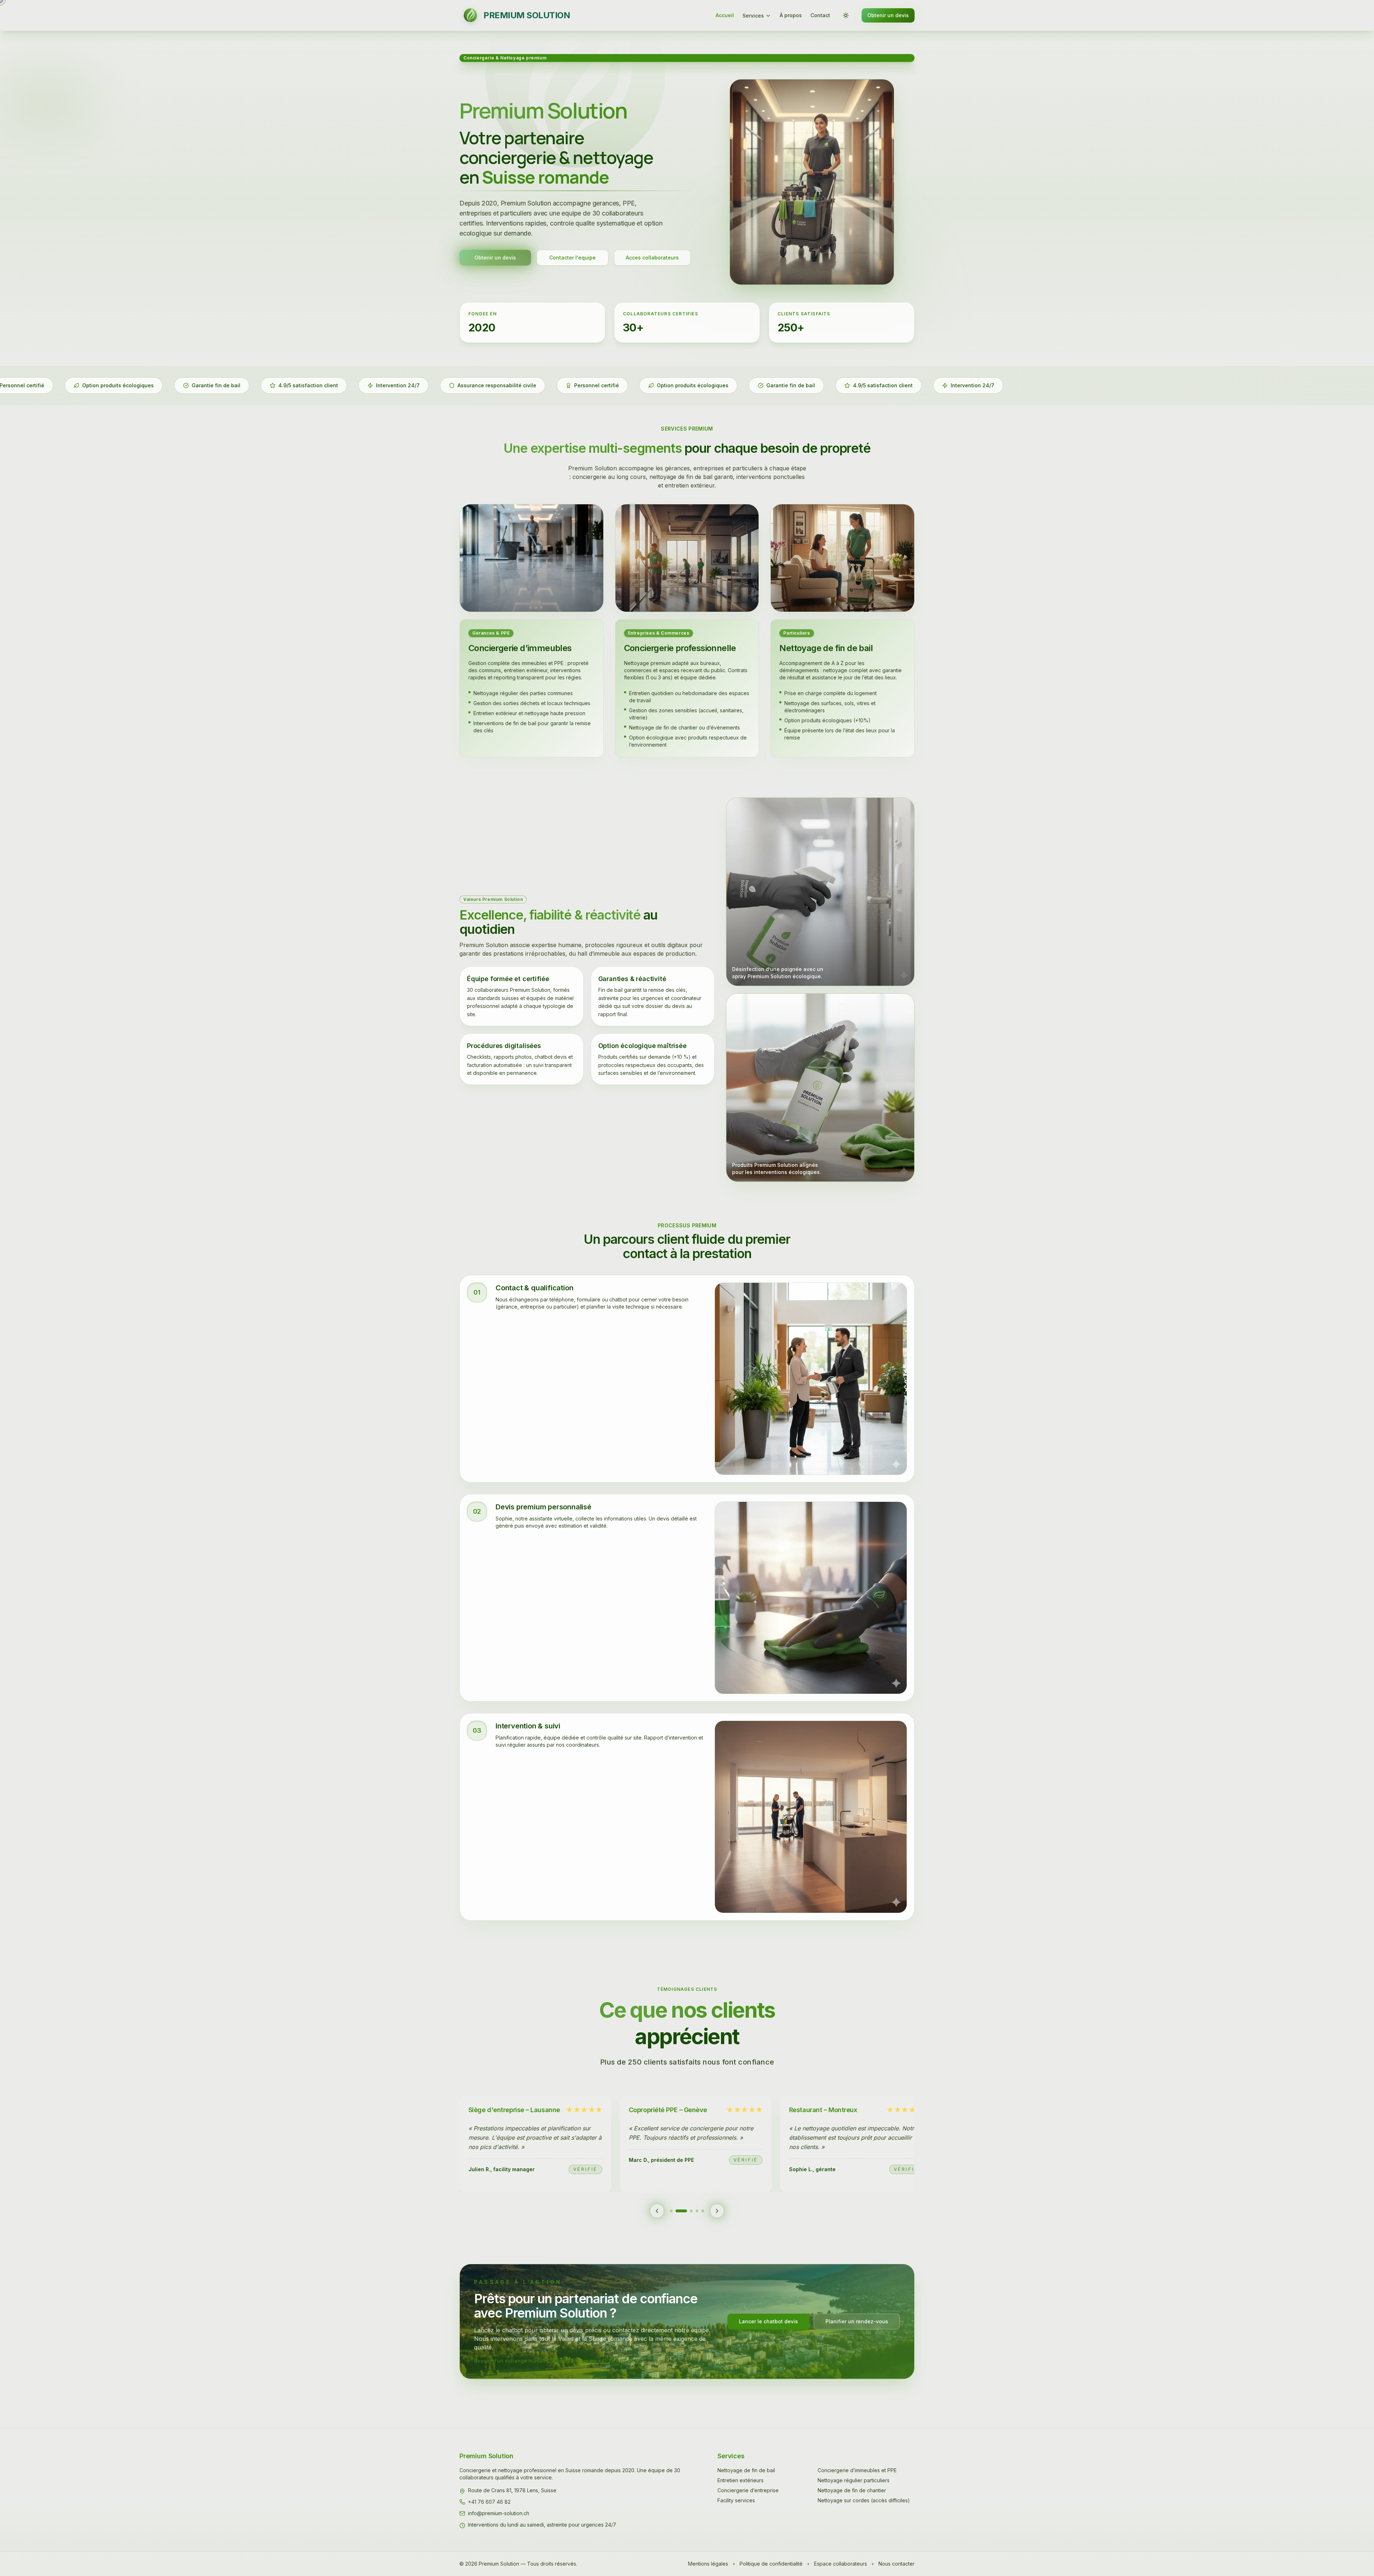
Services (753, 16)
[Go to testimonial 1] (676, 2211)
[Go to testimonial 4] (693, 2211)
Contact (820, 15)
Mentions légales (708, 2564)
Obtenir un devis (888, 15)
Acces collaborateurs (652, 258)
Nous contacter (896, 2564)
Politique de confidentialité (771, 2564)
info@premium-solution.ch (499, 2513)
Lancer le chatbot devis (768, 2321)
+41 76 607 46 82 (489, 2502)
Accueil (725, 15)
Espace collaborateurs (841, 2564)
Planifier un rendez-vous (857, 2321)
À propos (791, 15)
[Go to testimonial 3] (687, 2211)
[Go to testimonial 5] (698, 2211)
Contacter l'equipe (572, 258)
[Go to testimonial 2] (681, 2211)
